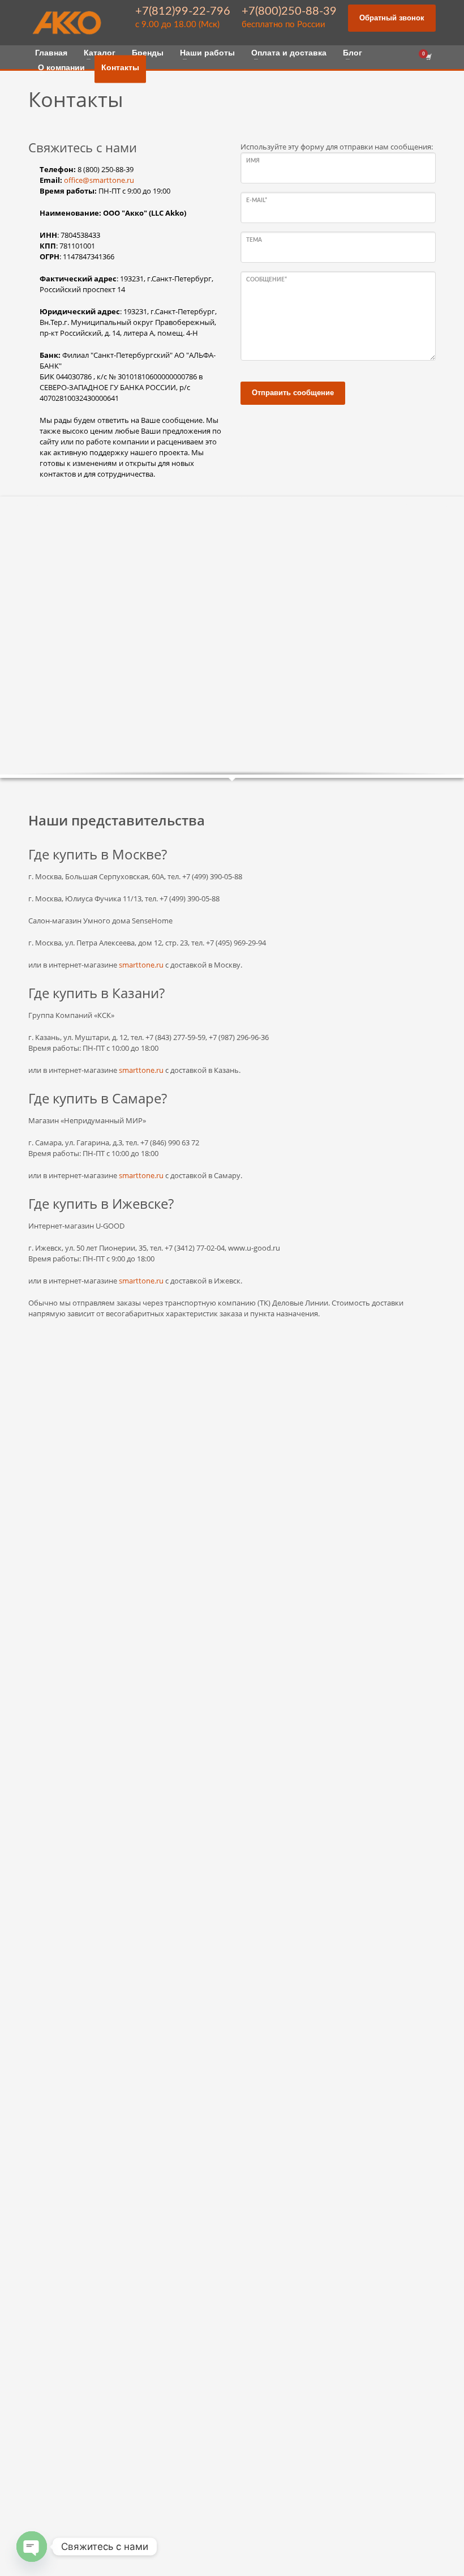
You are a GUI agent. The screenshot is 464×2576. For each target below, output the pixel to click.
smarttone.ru (141, 965)
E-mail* (257, 200)
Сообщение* (267, 280)
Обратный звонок (392, 18)
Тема (254, 240)
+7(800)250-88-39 (289, 11)
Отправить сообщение (293, 393)
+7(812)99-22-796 (183, 11)
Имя (253, 161)
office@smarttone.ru (99, 180)
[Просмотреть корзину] (428, 57)
